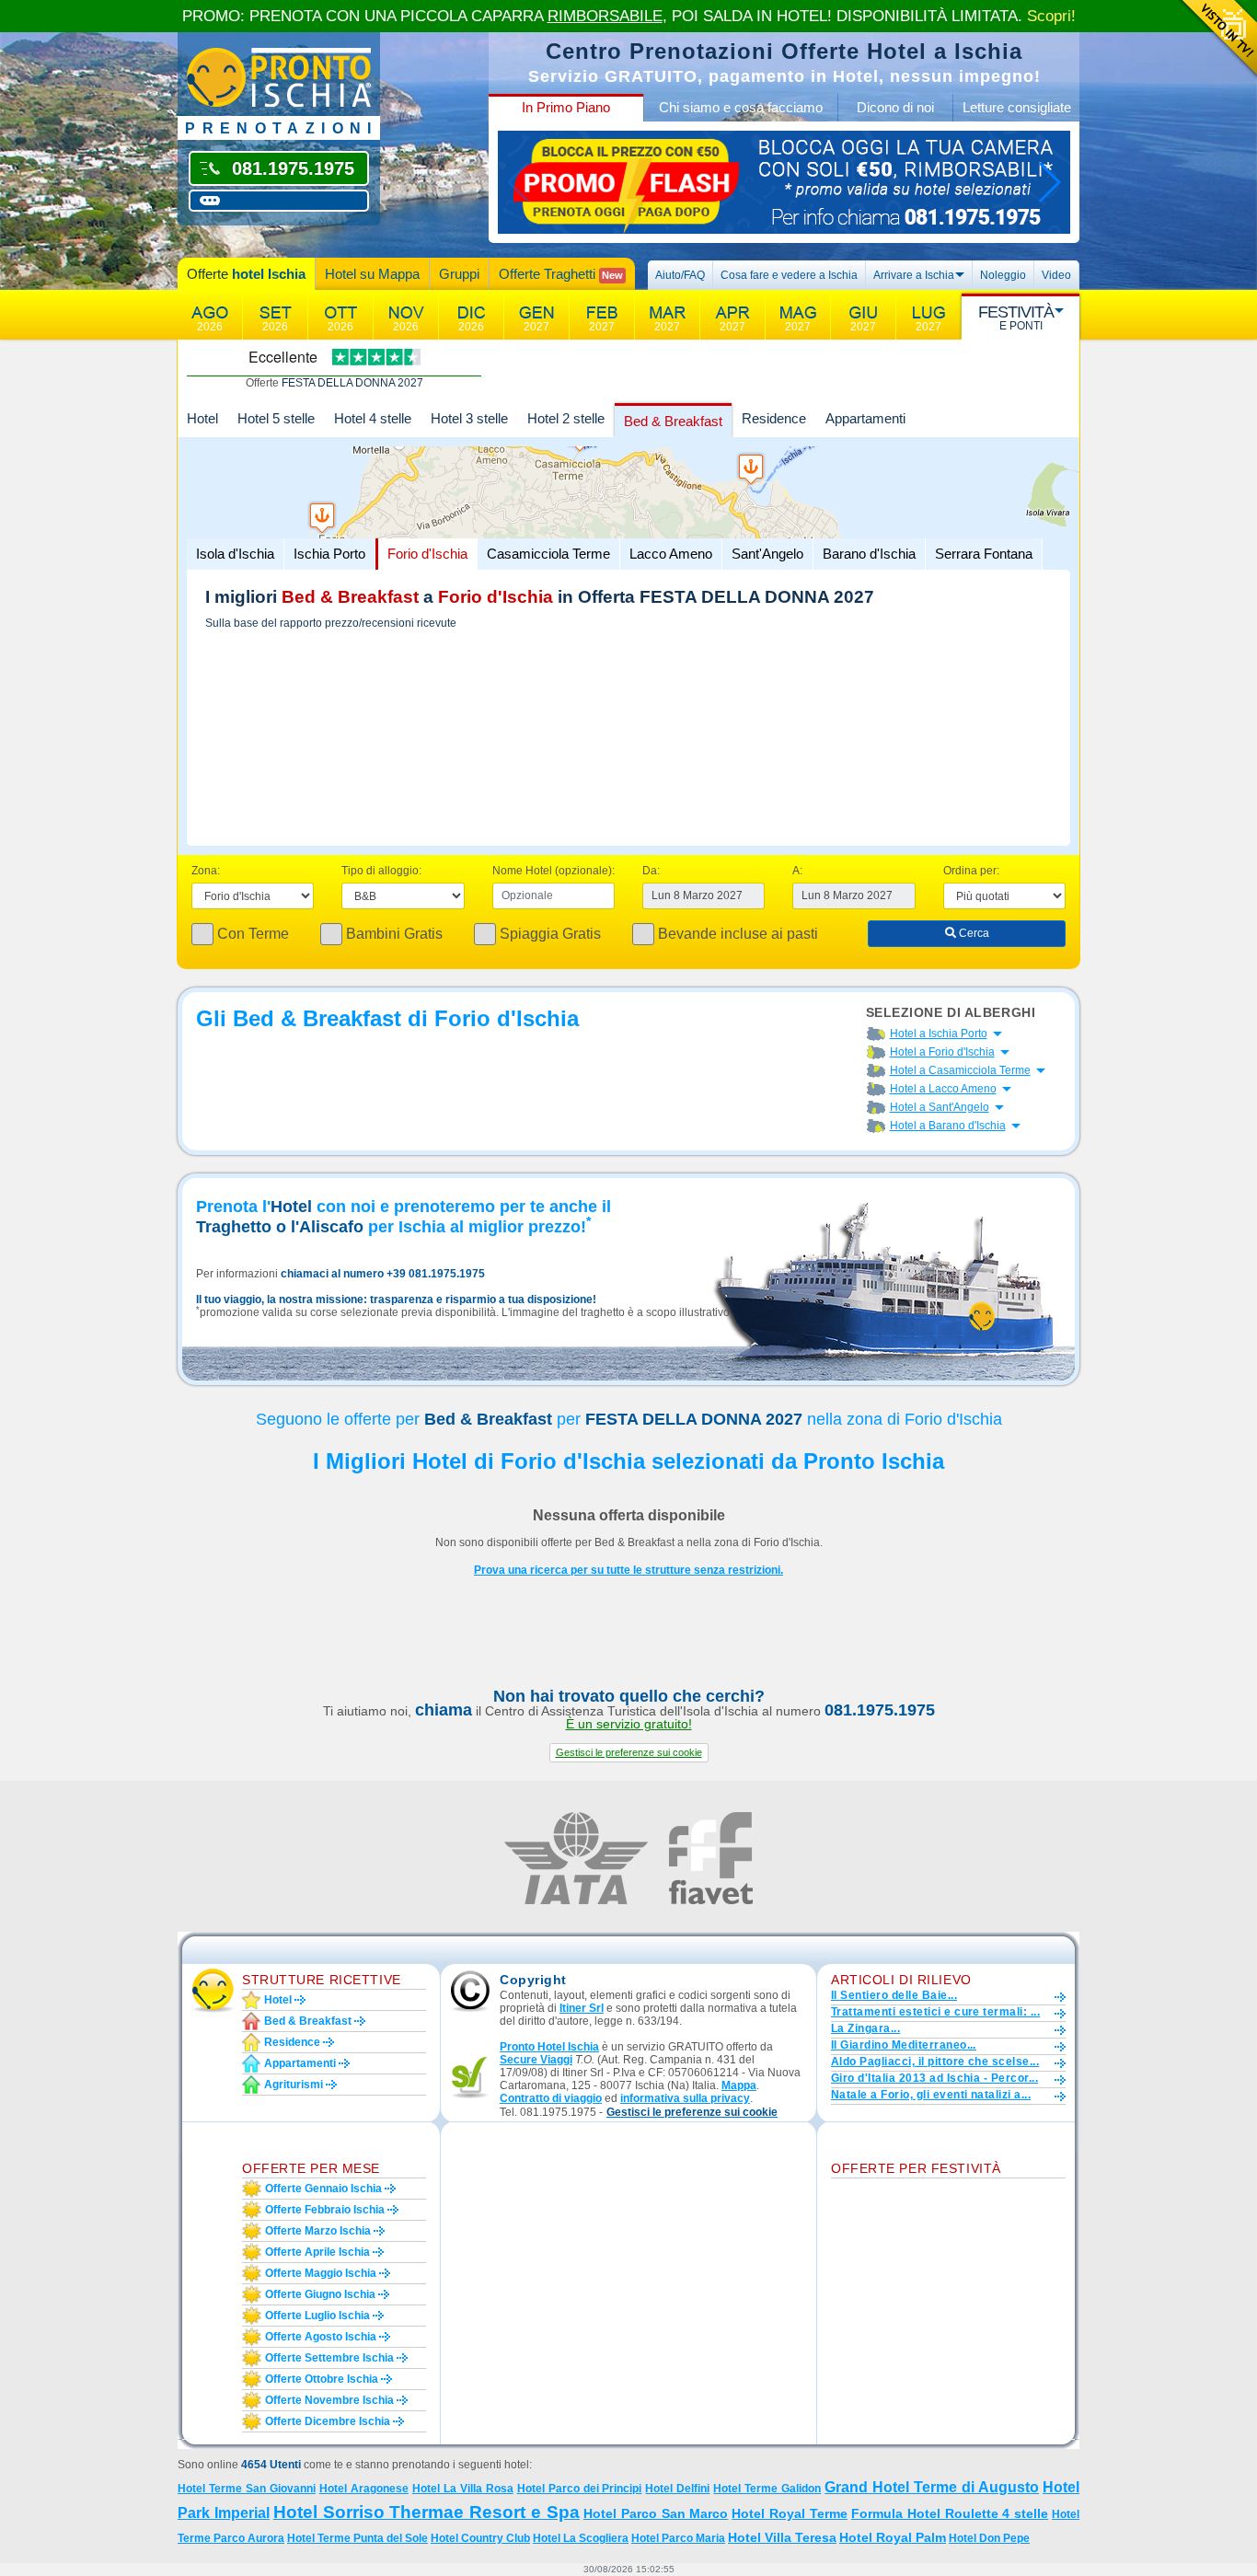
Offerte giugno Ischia (320, 2294)
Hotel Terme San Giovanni (247, 2489)
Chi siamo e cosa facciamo (741, 107)
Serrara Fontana (984, 554)
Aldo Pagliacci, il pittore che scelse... (935, 2062)
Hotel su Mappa (372, 274)
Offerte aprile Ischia (317, 2252)
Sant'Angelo (767, 554)
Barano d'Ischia (869, 554)
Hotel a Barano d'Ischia (948, 1126)
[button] (629, 1753)
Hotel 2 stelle (566, 418)
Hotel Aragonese (364, 2489)
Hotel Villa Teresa (782, 2537)
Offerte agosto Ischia (321, 2337)
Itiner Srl (582, 2008)
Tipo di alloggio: (381, 871)
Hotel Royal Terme (790, 2513)
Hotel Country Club (480, 2538)
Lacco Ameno (671, 554)
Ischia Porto (329, 554)
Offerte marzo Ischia (318, 2231)
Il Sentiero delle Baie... (894, 1995)
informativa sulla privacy (685, 2098)
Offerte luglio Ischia (317, 2316)
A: (797, 871)
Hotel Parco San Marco (656, 2513)
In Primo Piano (566, 107)
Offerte (246, 274)
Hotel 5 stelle (276, 418)
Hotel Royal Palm (893, 2537)
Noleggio (1003, 275)
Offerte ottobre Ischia (322, 2379)
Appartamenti (865, 418)
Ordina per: (971, 871)
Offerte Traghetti (561, 274)
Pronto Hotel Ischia (549, 2047)
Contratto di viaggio (551, 2098)
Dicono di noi (895, 107)
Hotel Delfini (677, 2489)
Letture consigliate (1017, 107)
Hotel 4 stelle (373, 418)
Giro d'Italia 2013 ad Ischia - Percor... (934, 2078)
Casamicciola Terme (548, 554)
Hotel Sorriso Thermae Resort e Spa (427, 2512)
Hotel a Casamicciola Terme (960, 1070)
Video (1056, 275)
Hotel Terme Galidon (767, 2489)
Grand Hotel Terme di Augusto (932, 2487)
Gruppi (459, 274)
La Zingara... (865, 2028)
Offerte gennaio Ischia (323, 2189)
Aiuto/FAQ (680, 275)
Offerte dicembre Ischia (328, 2421)
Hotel (202, 418)
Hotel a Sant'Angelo (940, 1107)
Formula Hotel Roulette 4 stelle (950, 2513)
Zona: (206, 871)
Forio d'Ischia (427, 554)
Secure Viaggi (536, 2060)
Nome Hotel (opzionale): (554, 871)
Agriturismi (294, 2085)
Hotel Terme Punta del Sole (357, 2538)
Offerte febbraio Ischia (325, 2210)
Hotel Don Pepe (989, 2538)
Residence (774, 418)
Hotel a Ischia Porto (939, 1034)
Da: (651, 871)
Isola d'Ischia (235, 554)
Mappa (739, 2085)
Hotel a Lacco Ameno (943, 1089)
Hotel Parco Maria (678, 2538)
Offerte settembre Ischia (329, 2358)
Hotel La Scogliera (581, 2538)
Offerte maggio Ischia (321, 2273)
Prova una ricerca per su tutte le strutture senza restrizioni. (628, 1570)
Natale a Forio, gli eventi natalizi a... (931, 2095)
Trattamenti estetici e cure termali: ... (935, 2012)
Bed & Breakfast (673, 421)
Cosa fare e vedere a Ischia (789, 275)
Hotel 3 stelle (469, 418)
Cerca (973, 933)
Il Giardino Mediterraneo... (904, 2045)
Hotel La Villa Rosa (463, 2489)
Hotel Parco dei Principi (580, 2489)
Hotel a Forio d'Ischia (942, 1052)
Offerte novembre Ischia (329, 2400)
